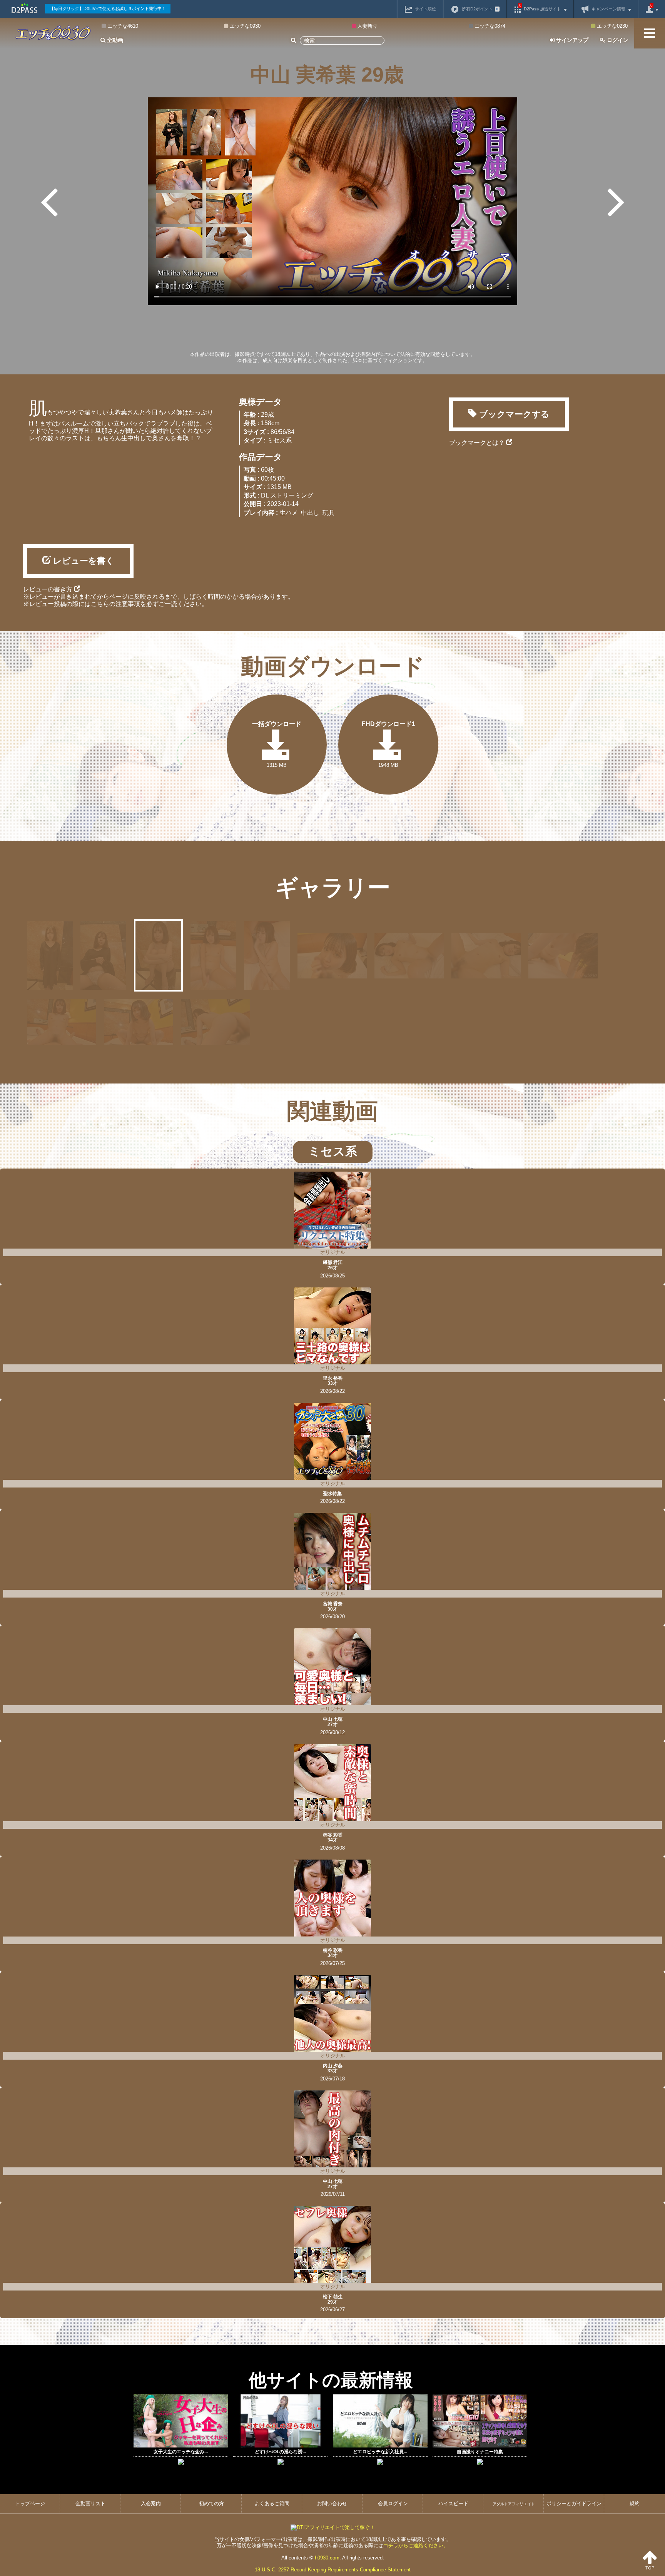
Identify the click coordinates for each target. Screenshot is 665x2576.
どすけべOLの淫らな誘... (280, 2452)
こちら (100, 604)
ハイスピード (453, 2503)
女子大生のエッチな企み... (181, 2452)
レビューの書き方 (48, 589)
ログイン (617, 40)
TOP (650, 2568)
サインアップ (571, 40)
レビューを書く (83, 561)
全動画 (114, 40)
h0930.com (327, 2558)
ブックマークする (513, 414)
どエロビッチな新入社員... (380, 2452)
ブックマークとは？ (478, 443)
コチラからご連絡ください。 (416, 2545)
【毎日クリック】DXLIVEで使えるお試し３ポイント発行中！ (108, 8)
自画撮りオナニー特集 (480, 2452)
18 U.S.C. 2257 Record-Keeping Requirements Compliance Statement (333, 2570)
